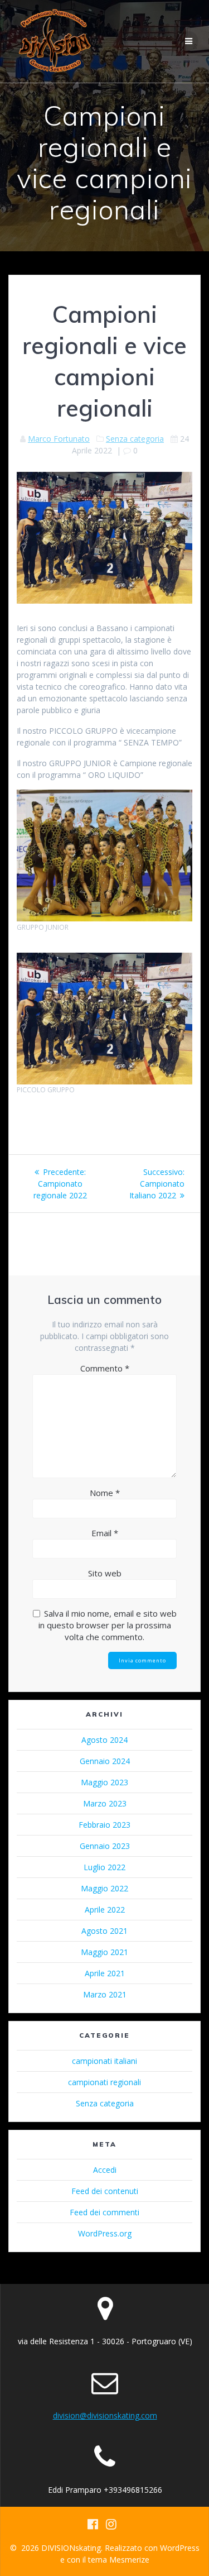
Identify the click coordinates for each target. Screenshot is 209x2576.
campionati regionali (104, 2082)
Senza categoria (135, 439)
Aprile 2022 (105, 1910)
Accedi (105, 2170)
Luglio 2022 (104, 1867)
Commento (105, 1368)
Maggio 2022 (104, 1888)
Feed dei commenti (104, 2212)
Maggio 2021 (104, 1952)
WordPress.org (105, 2233)
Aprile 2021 (105, 1973)
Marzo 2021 (105, 1994)
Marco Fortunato (59, 439)
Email (105, 1533)
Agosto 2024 (104, 1740)
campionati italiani (104, 2061)
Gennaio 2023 (105, 1846)
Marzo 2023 (105, 1803)
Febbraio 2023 (104, 1825)
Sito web (105, 1573)
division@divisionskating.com (105, 2415)
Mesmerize (129, 2560)
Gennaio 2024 (105, 1761)
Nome (105, 1493)
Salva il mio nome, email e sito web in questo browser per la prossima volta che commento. (108, 1625)
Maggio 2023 (104, 1782)
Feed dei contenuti (105, 2191)
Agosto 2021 (104, 1931)
